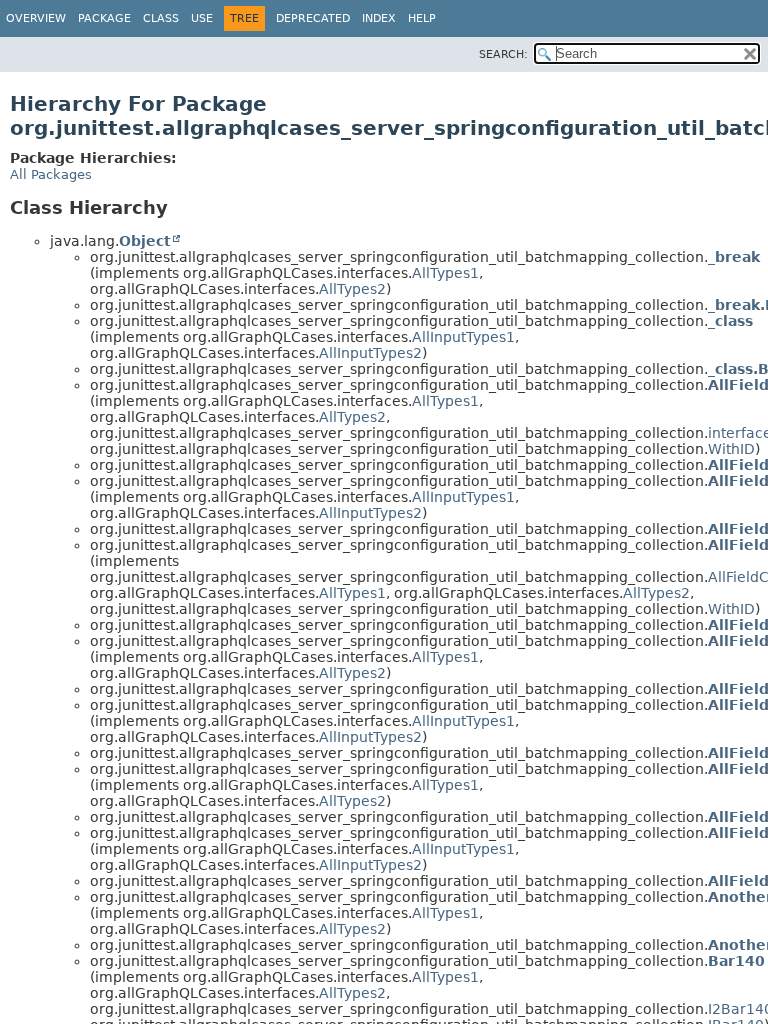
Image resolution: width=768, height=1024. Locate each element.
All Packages (51, 174)
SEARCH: (503, 54)
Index (379, 18)
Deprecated (313, 18)
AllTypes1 (445, 273)
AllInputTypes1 (463, 337)
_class (730, 321)
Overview (36, 18)
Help (422, 18)
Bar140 (736, 961)
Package (104, 18)
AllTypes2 (352, 289)
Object (145, 241)
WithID (731, 449)
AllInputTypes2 (370, 353)
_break (734, 257)
